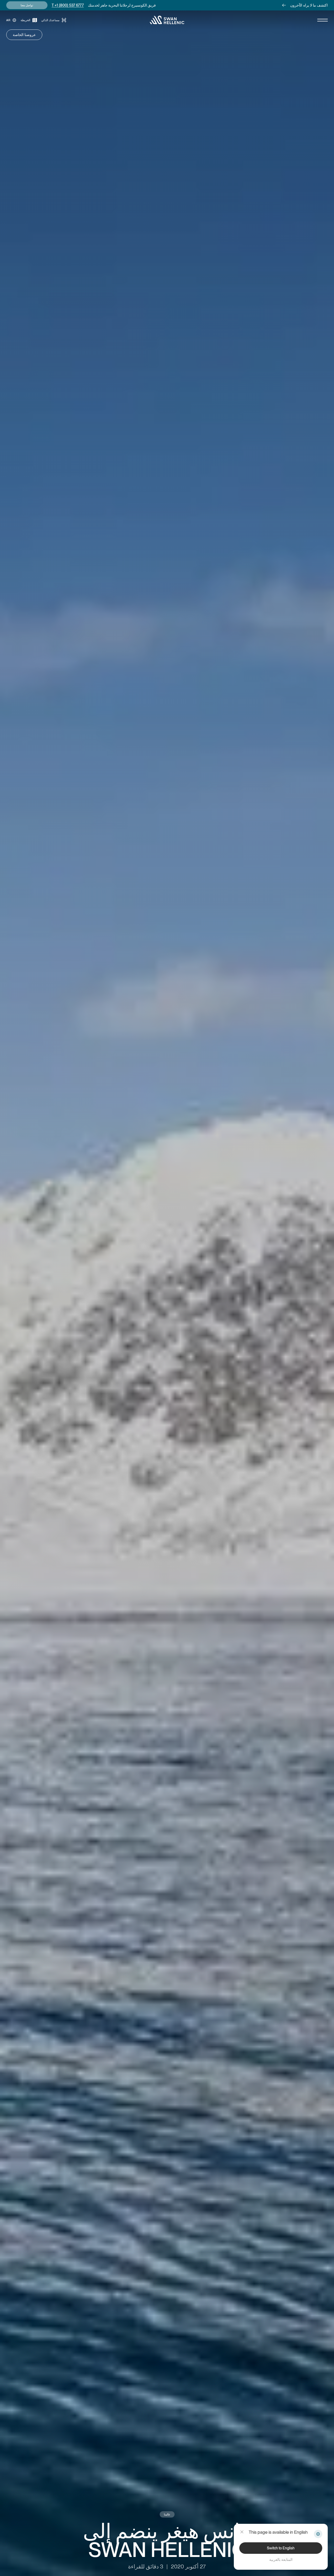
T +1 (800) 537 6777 (68, 5)
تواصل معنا (27, 5)
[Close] (242, 2532)
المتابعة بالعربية (281, 2560)
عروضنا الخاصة (24, 35)
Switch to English (281, 2548)
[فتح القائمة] (323, 20)
